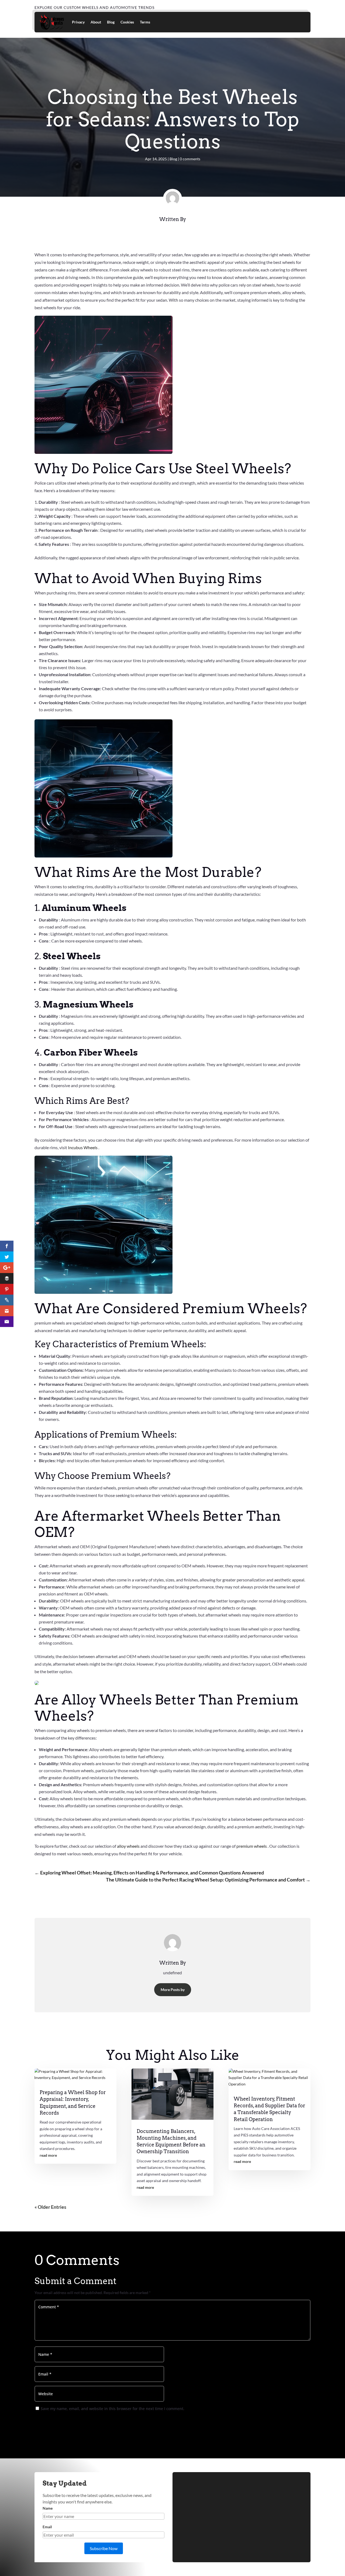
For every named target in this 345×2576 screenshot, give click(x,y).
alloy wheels (129, 1846)
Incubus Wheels (83, 1147)
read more (48, 2155)
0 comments (190, 159)
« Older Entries (50, 2207)
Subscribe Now (104, 2548)
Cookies (127, 22)
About (96, 22)
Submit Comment (300, 2420)
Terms (145, 22)
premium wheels (252, 1846)
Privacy (78, 22)
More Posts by (173, 1990)
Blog (111, 22)
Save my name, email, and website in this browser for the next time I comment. (113, 2409)
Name (48, 2508)
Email (47, 2527)
